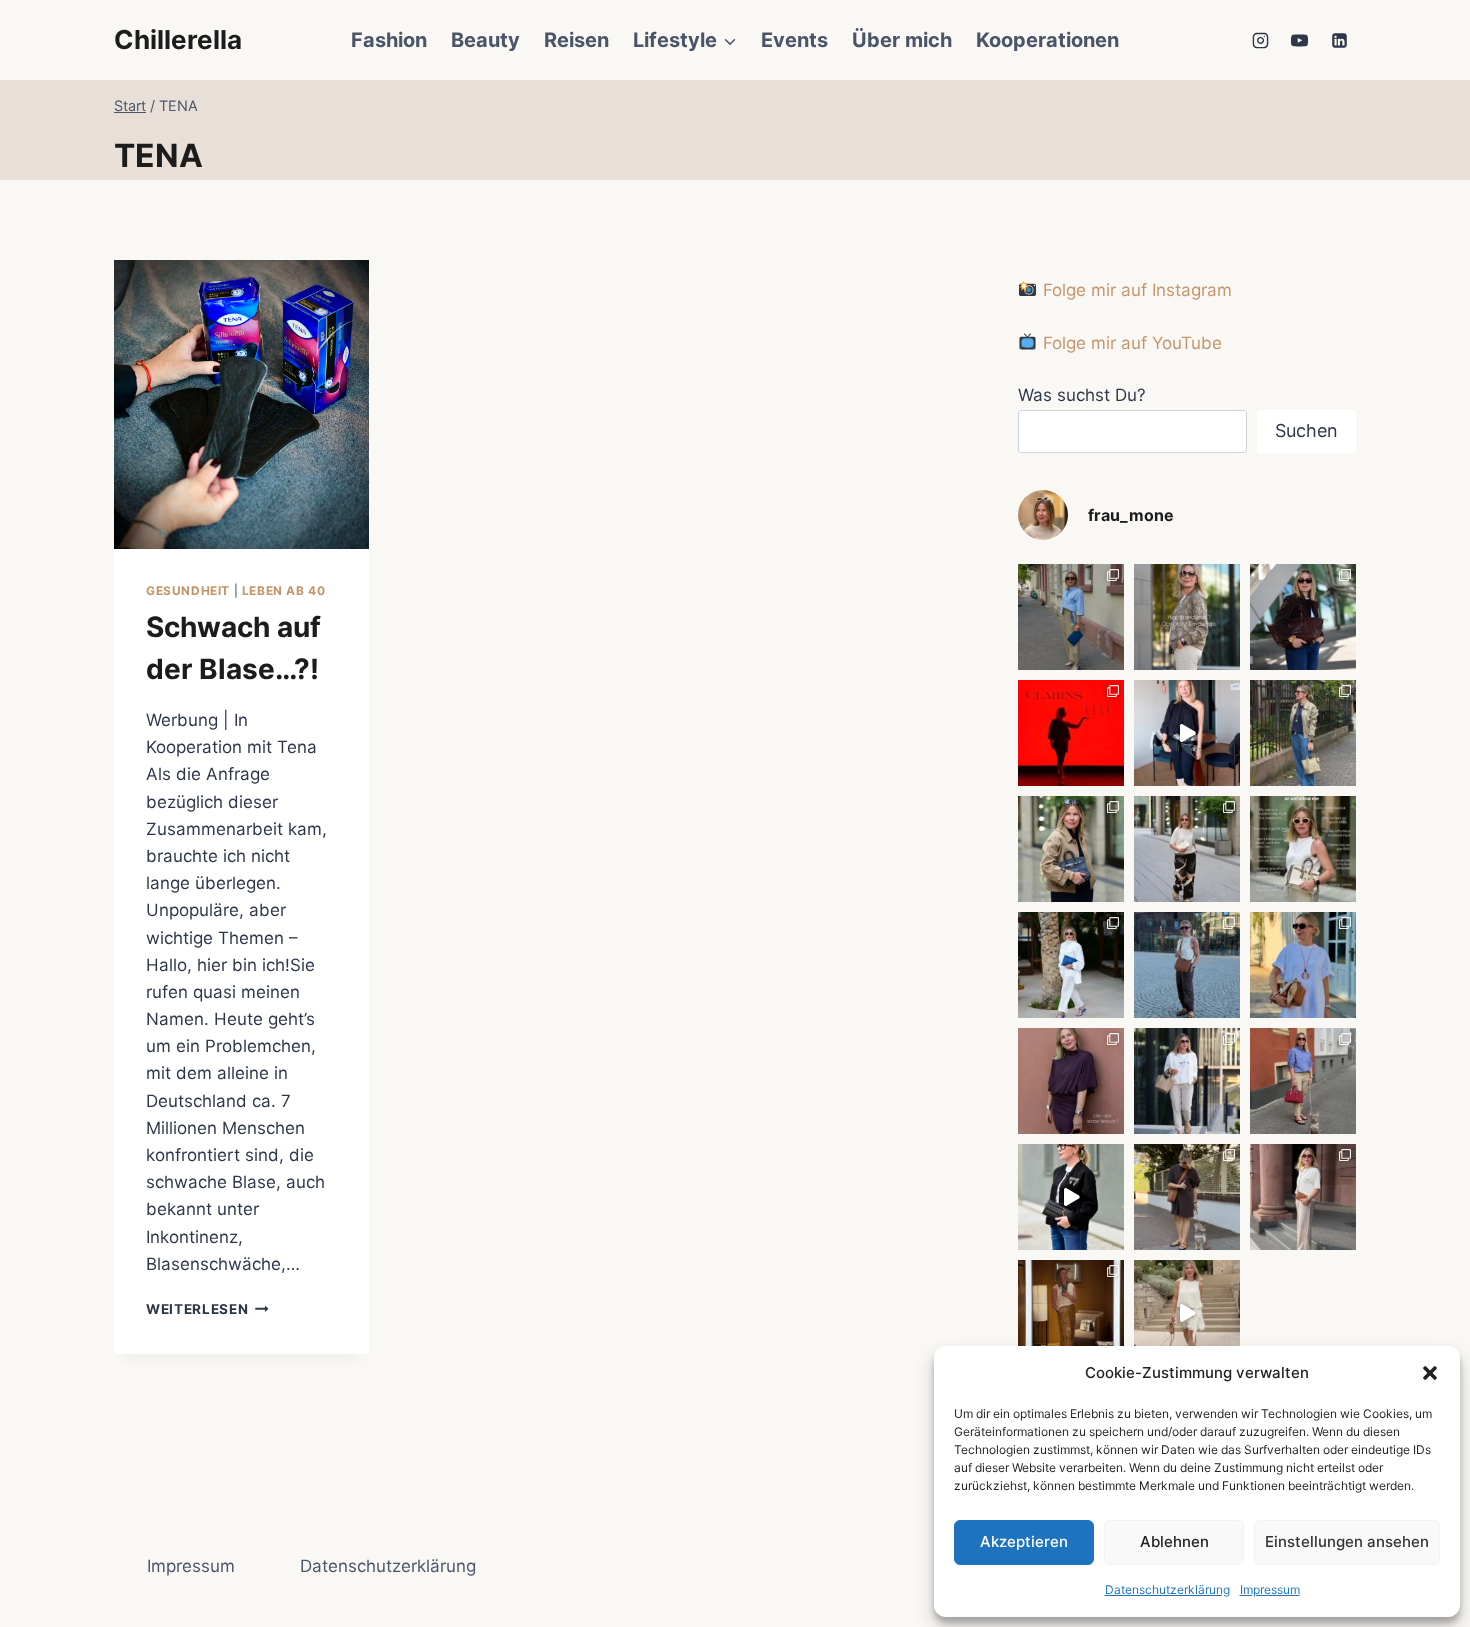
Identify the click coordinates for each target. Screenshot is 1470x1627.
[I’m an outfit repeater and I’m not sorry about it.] (1187, 1313)
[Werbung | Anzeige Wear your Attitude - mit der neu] (1071, 1197)
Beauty (485, 40)
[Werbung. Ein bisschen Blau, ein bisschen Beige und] (1071, 617)
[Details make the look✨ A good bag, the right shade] (1303, 617)
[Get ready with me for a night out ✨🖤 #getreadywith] (1187, 733)
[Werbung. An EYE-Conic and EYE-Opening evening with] (1071, 733)
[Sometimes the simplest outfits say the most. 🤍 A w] (1303, 965)
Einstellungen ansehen (1347, 1541)
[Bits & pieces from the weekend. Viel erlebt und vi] (1303, 1081)
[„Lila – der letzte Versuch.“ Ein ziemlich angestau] (1071, 1081)
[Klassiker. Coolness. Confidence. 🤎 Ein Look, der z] (1071, 849)
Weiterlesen (207, 1309)
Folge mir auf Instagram (1134, 290)
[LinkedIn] (1339, 40)
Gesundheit (188, 590)
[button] (1430, 1373)
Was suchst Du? (1082, 395)
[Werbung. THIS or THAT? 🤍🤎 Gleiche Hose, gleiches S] (1187, 1081)
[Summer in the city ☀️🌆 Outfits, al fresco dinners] (1187, 965)
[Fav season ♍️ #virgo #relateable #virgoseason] (1187, 617)
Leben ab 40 (284, 590)
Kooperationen (1047, 40)
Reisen (576, 40)
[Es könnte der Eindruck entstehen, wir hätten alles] (1187, 1197)
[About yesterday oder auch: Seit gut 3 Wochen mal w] (1071, 1313)
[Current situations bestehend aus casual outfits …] (1303, 733)
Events (794, 40)
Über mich (902, 40)
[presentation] (241, 404)
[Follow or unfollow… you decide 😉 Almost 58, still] (1303, 849)
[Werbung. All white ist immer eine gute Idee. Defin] (1071, 965)
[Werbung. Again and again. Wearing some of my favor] (1303, 1197)
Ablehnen (1174, 1541)
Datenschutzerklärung (1167, 1589)
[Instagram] (1261, 40)
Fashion (389, 40)
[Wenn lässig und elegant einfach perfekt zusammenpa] (1187, 849)
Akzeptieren (1024, 1541)
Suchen (1306, 430)
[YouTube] (1300, 40)
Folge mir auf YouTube (1129, 343)
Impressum (1270, 1589)
